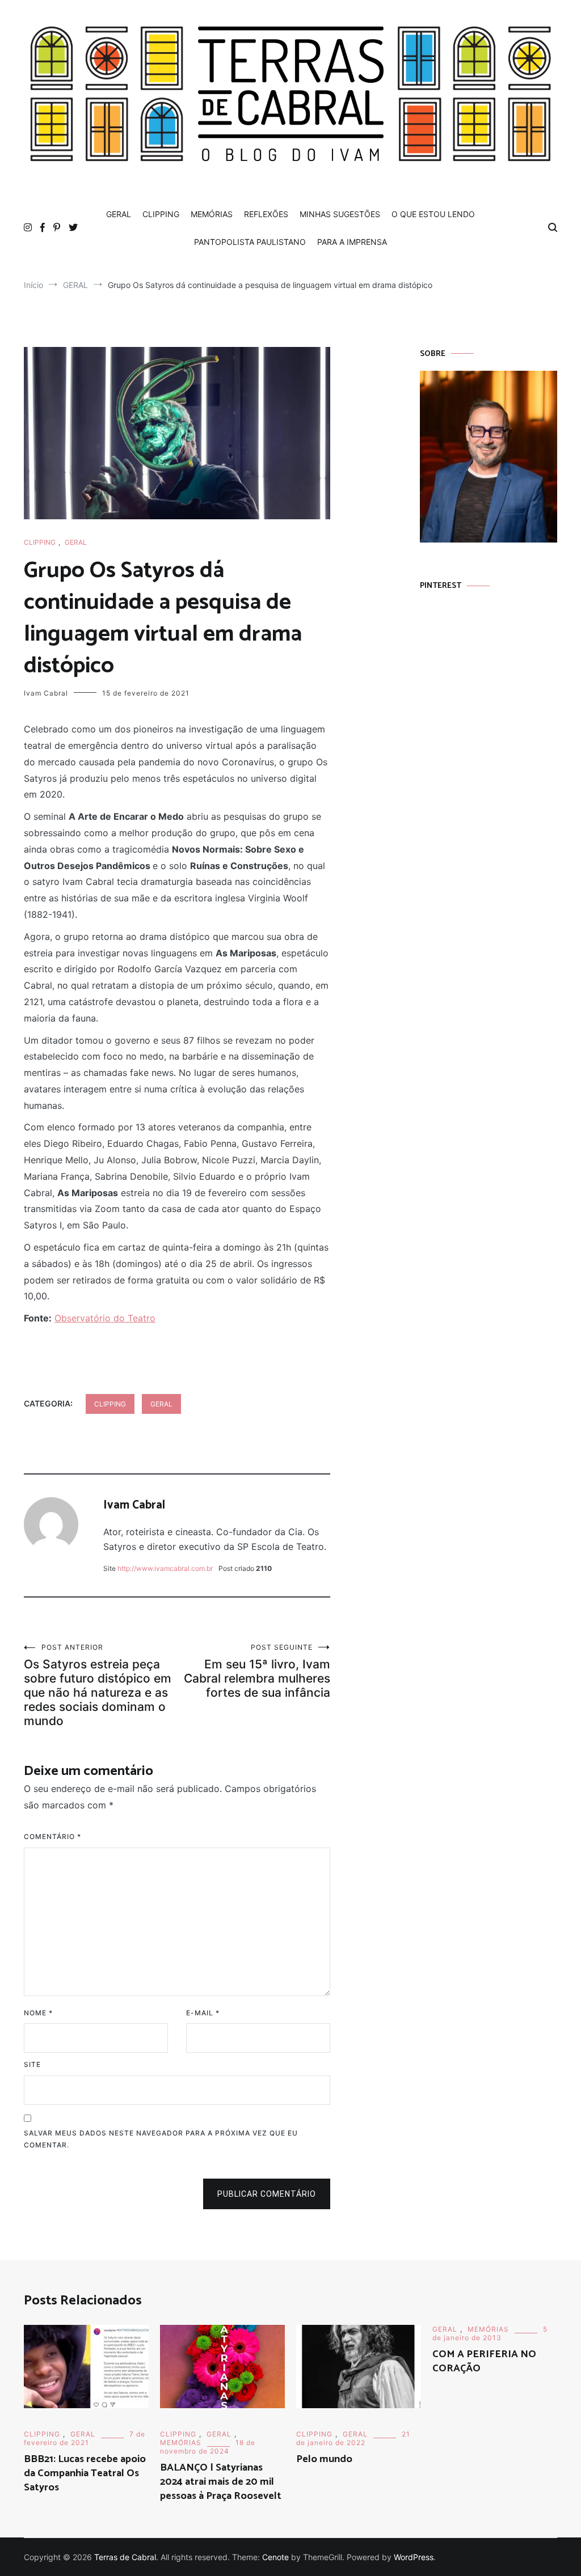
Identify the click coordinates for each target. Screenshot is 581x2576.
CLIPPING (161, 214)
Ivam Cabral (46, 693)
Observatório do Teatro (105, 1318)
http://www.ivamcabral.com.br (165, 1568)
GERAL (119, 214)
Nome (38, 2013)
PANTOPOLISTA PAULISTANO (250, 242)
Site (32, 2064)
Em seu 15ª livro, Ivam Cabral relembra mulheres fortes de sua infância (257, 1671)
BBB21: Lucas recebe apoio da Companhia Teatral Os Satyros (85, 2473)
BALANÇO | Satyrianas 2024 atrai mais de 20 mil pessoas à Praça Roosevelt (221, 2482)
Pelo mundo (324, 2459)
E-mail (203, 2013)
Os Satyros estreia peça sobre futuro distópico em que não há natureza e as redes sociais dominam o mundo (98, 1685)
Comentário (52, 1836)
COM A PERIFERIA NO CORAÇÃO (484, 2361)
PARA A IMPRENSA (352, 242)
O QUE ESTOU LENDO (433, 214)
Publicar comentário (267, 2194)
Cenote (275, 2557)
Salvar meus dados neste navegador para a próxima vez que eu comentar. (161, 2139)
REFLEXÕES (266, 214)
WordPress (414, 2557)
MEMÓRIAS (212, 214)
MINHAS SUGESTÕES (340, 214)
